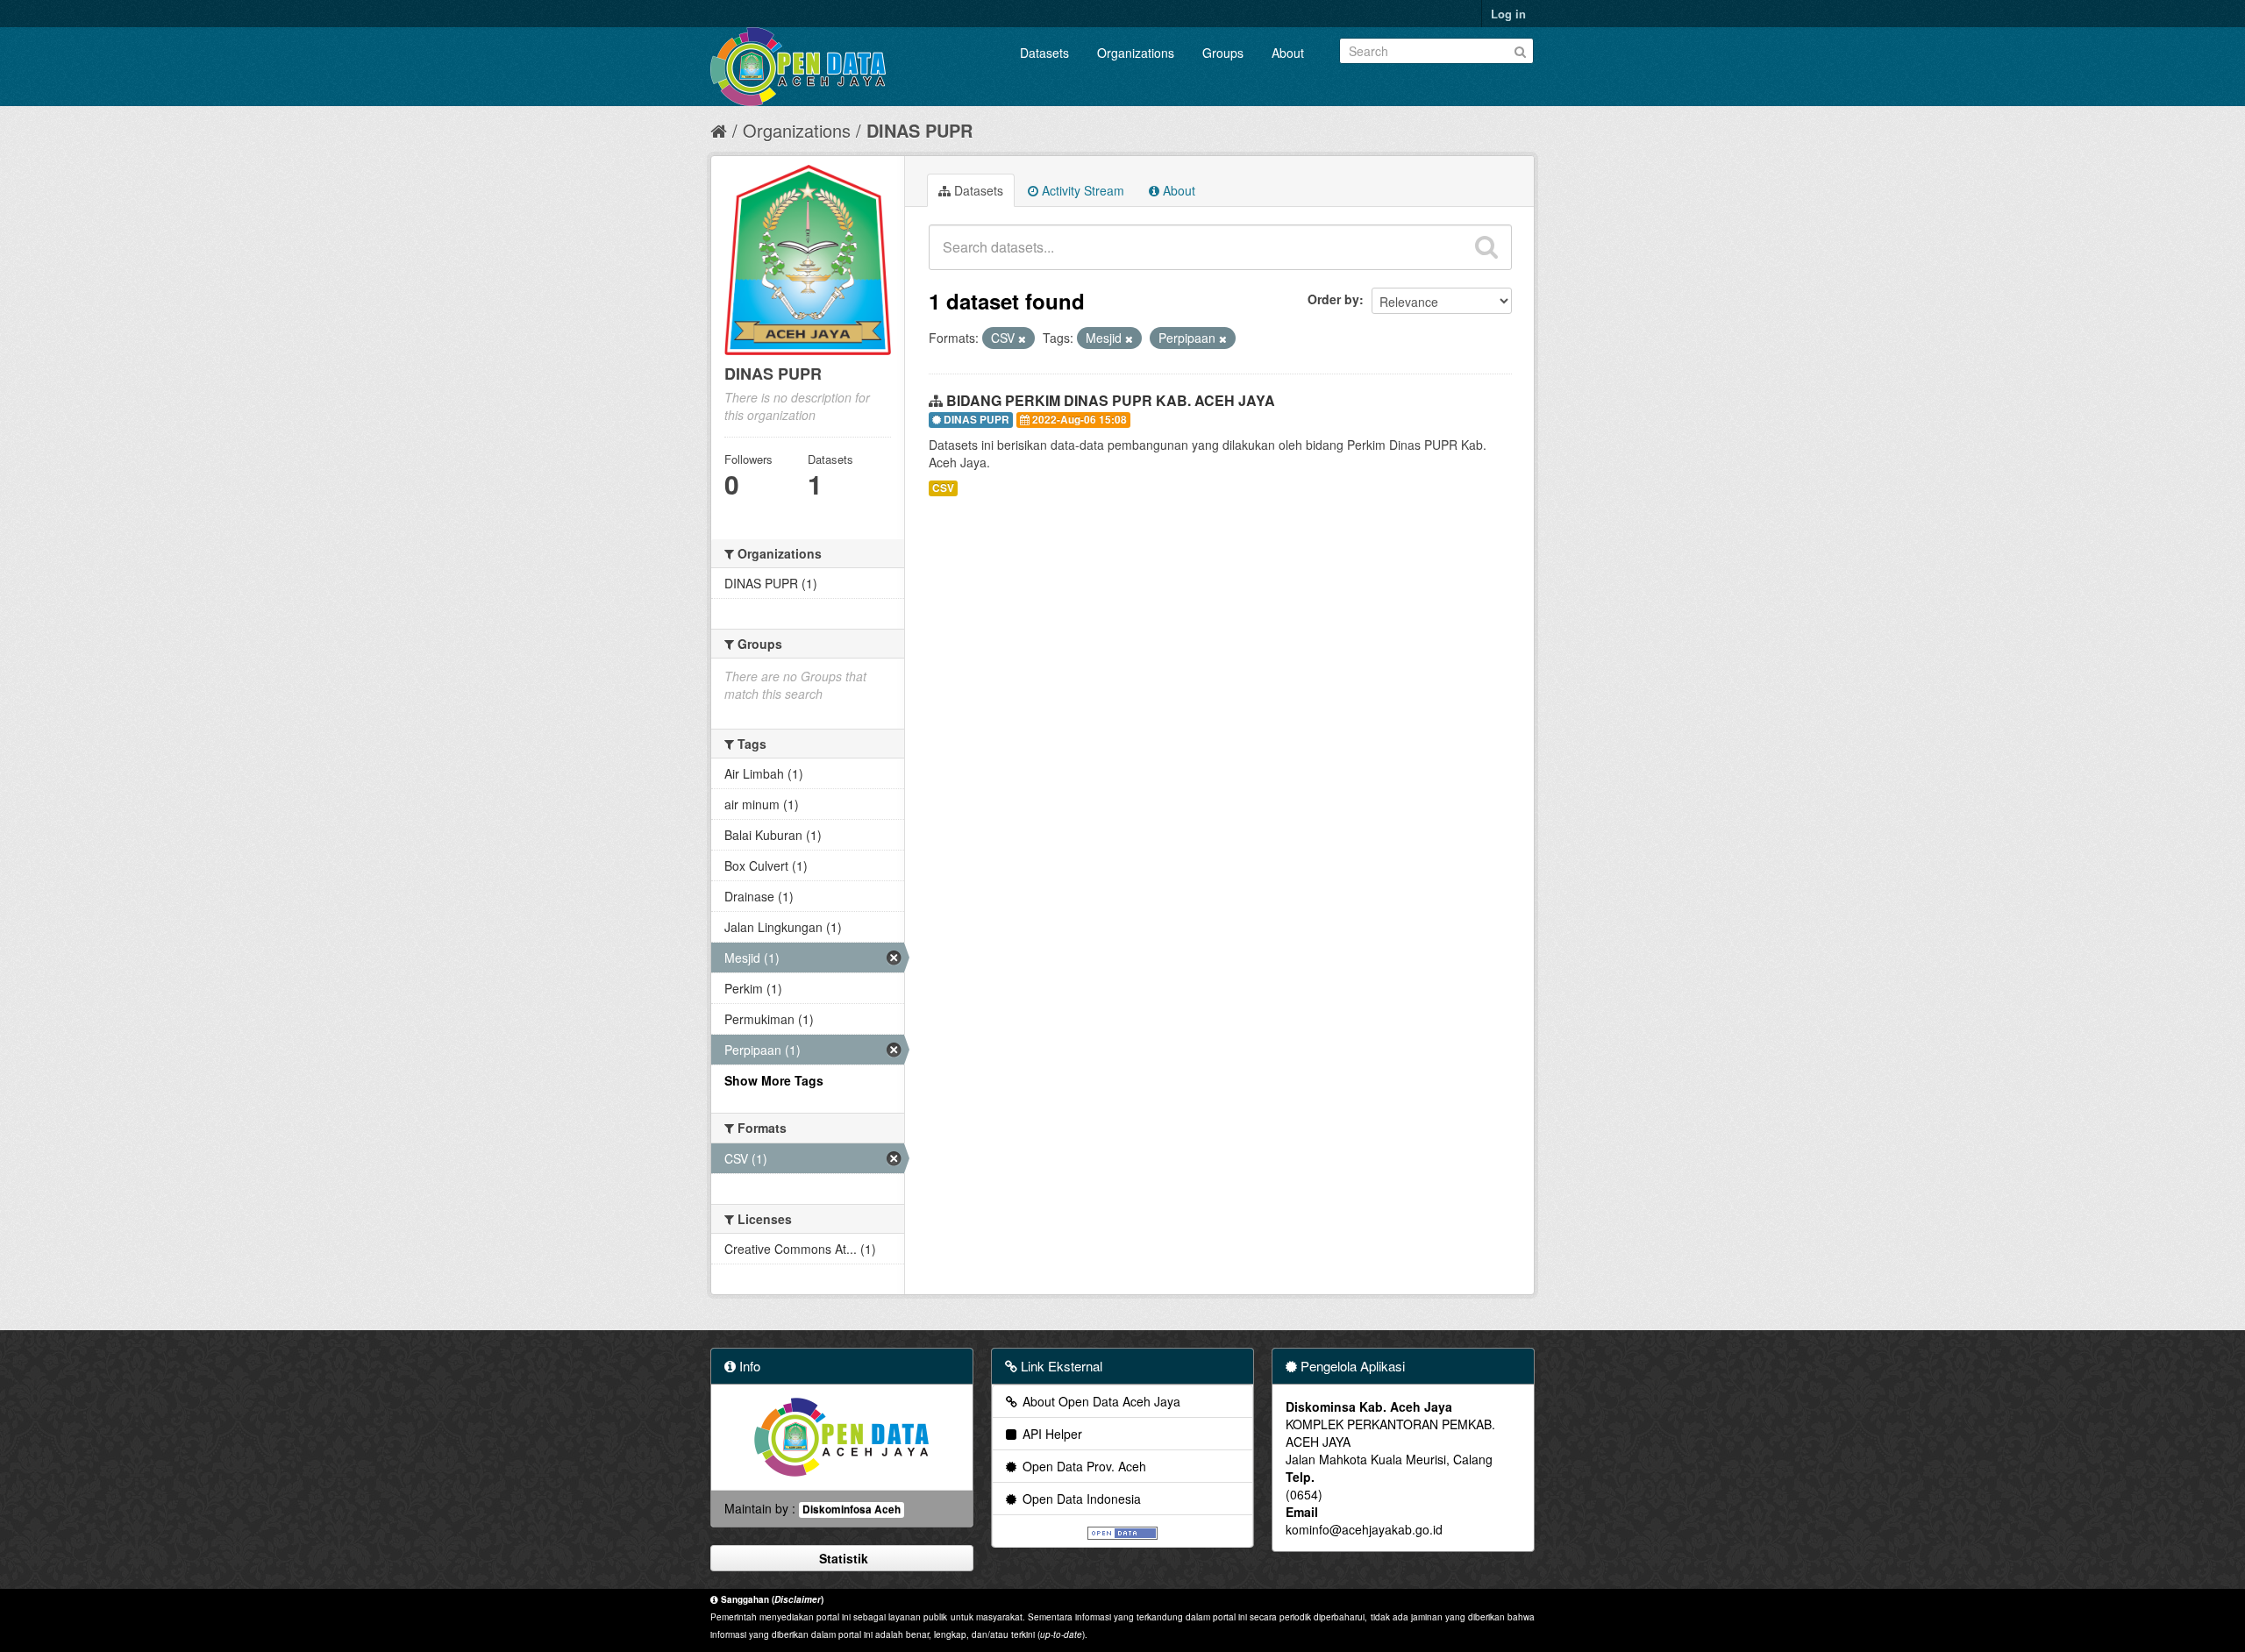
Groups (1223, 53)
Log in (1508, 14)
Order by (1333, 299)
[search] (1486, 247)
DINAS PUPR (919, 130)
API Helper (1051, 1434)
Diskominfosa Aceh (852, 1510)
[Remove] (1022, 338)
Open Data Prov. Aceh (1083, 1466)
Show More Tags (774, 1080)
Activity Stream (1081, 190)
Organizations (1136, 53)
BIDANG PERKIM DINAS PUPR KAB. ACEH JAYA (1111, 400)
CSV (943, 488)
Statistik (842, 1558)
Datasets (1044, 53)
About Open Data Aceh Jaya (1100, 1401)
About (1288, 53)
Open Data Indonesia (1080, 1499)
